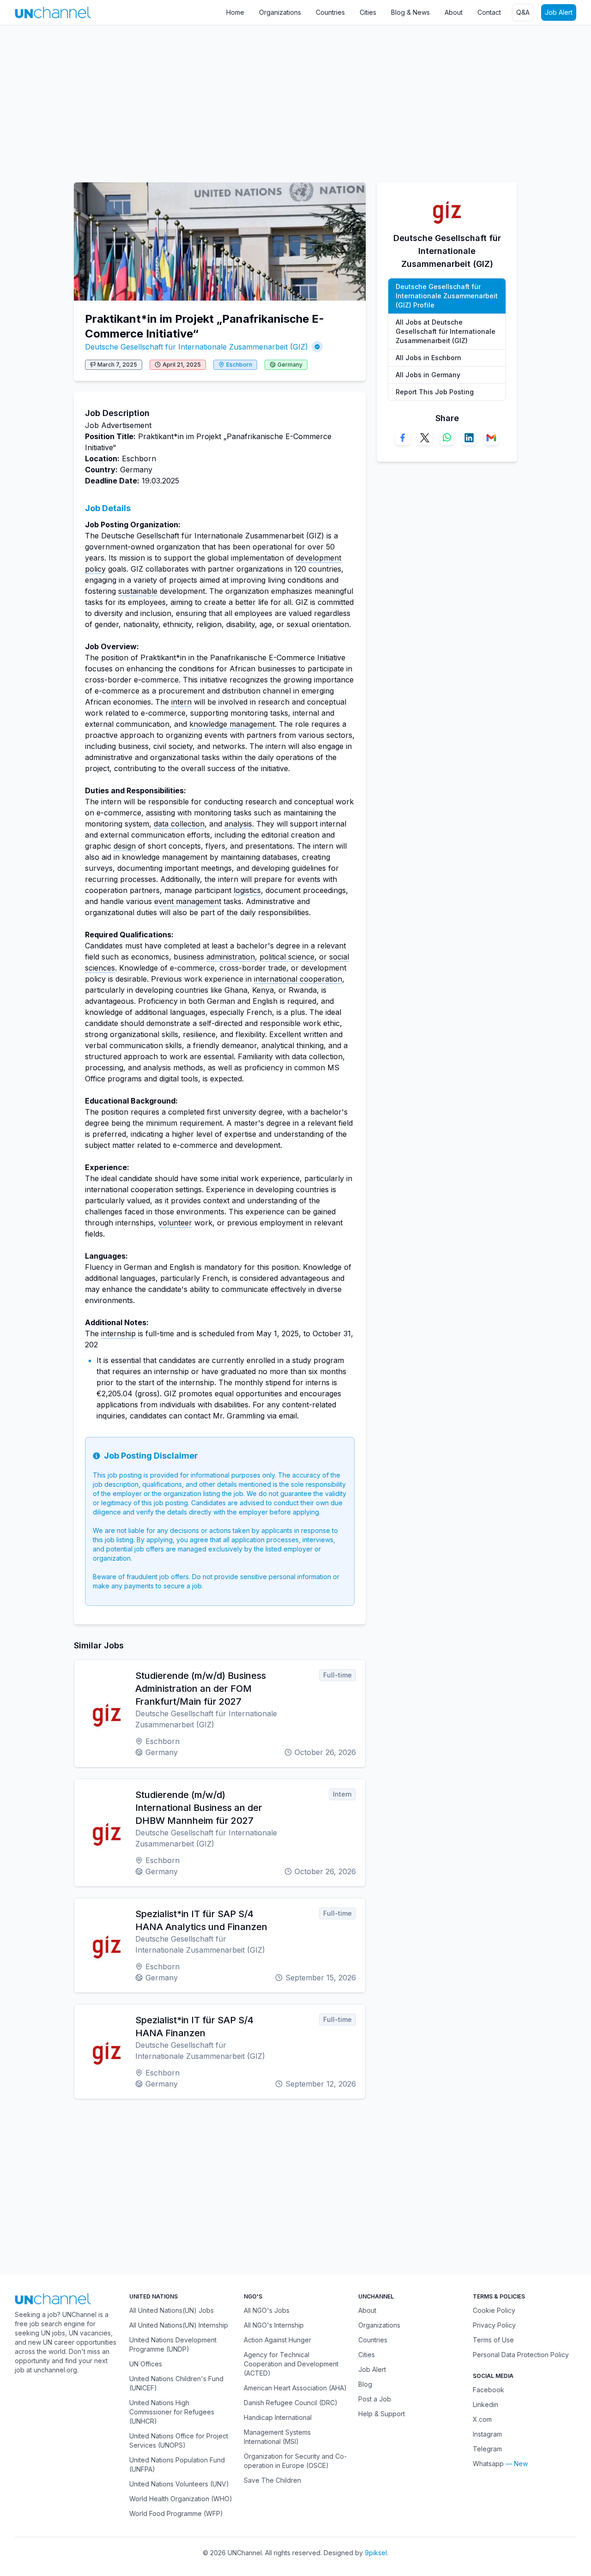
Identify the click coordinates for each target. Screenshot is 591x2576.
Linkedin (485, 2404)
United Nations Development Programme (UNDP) (173, 2344)
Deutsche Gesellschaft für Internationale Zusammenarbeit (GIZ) (196, 347)
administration (231, 957)
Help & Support (382, 2414)
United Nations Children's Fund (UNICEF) (176, 2383)
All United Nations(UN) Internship (179, 2325)
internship (118, 1333)
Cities (368, 12)
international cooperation (298, 979)
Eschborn (239, 365)
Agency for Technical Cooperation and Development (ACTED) (291, 2364)
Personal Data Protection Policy (521, 2355)
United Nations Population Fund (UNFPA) (177, 2464)
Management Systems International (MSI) (277, 2437)
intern (181, 702)
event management (188, 901)
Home (235, 12)
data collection (179, 824)
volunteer (175, 1223)
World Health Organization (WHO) (181, 2499)
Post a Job (375, 2399)
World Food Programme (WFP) (176, 2513)
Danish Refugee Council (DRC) (291, 2403)
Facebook (488, 2390)
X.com (482, 2419)
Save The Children (272, 2480)
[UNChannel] (53, 12)
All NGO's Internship (274, 2325)
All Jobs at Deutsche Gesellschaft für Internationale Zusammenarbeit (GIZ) (446, 331)
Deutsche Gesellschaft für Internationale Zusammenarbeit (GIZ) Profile (447, 296)
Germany (290, 365)
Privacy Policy (494, 2325)
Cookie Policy (494, 2310)
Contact (489, 12)
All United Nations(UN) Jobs (172, 2310)
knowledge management (232, 724)
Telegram (487, 2449)
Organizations (280, 12)
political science (287, 957)
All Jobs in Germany (428, 375)
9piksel (376, 2553)
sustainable (138, 591)
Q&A (523, 12)
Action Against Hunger (277, 2340)
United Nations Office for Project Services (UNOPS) (179, 2440)
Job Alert (559, 12)
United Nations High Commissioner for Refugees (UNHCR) (172, 2412)
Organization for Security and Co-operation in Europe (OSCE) (295, 2461)
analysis (238, 824)
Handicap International (278, 2417)
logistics (247, 890)
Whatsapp (488, 2464)
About (454, 12)
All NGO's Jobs (267, 2310)
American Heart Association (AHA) (295, 2388)
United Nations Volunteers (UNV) (179, 2484)
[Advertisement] (277, 99)
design (125, 846)
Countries (330, 12)
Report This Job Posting (435, 392)
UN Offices (146, 2364)
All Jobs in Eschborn (428, 358)
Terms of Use (493, 2340)
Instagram (487, 2434)
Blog (365, 2384)
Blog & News (410, 12)
